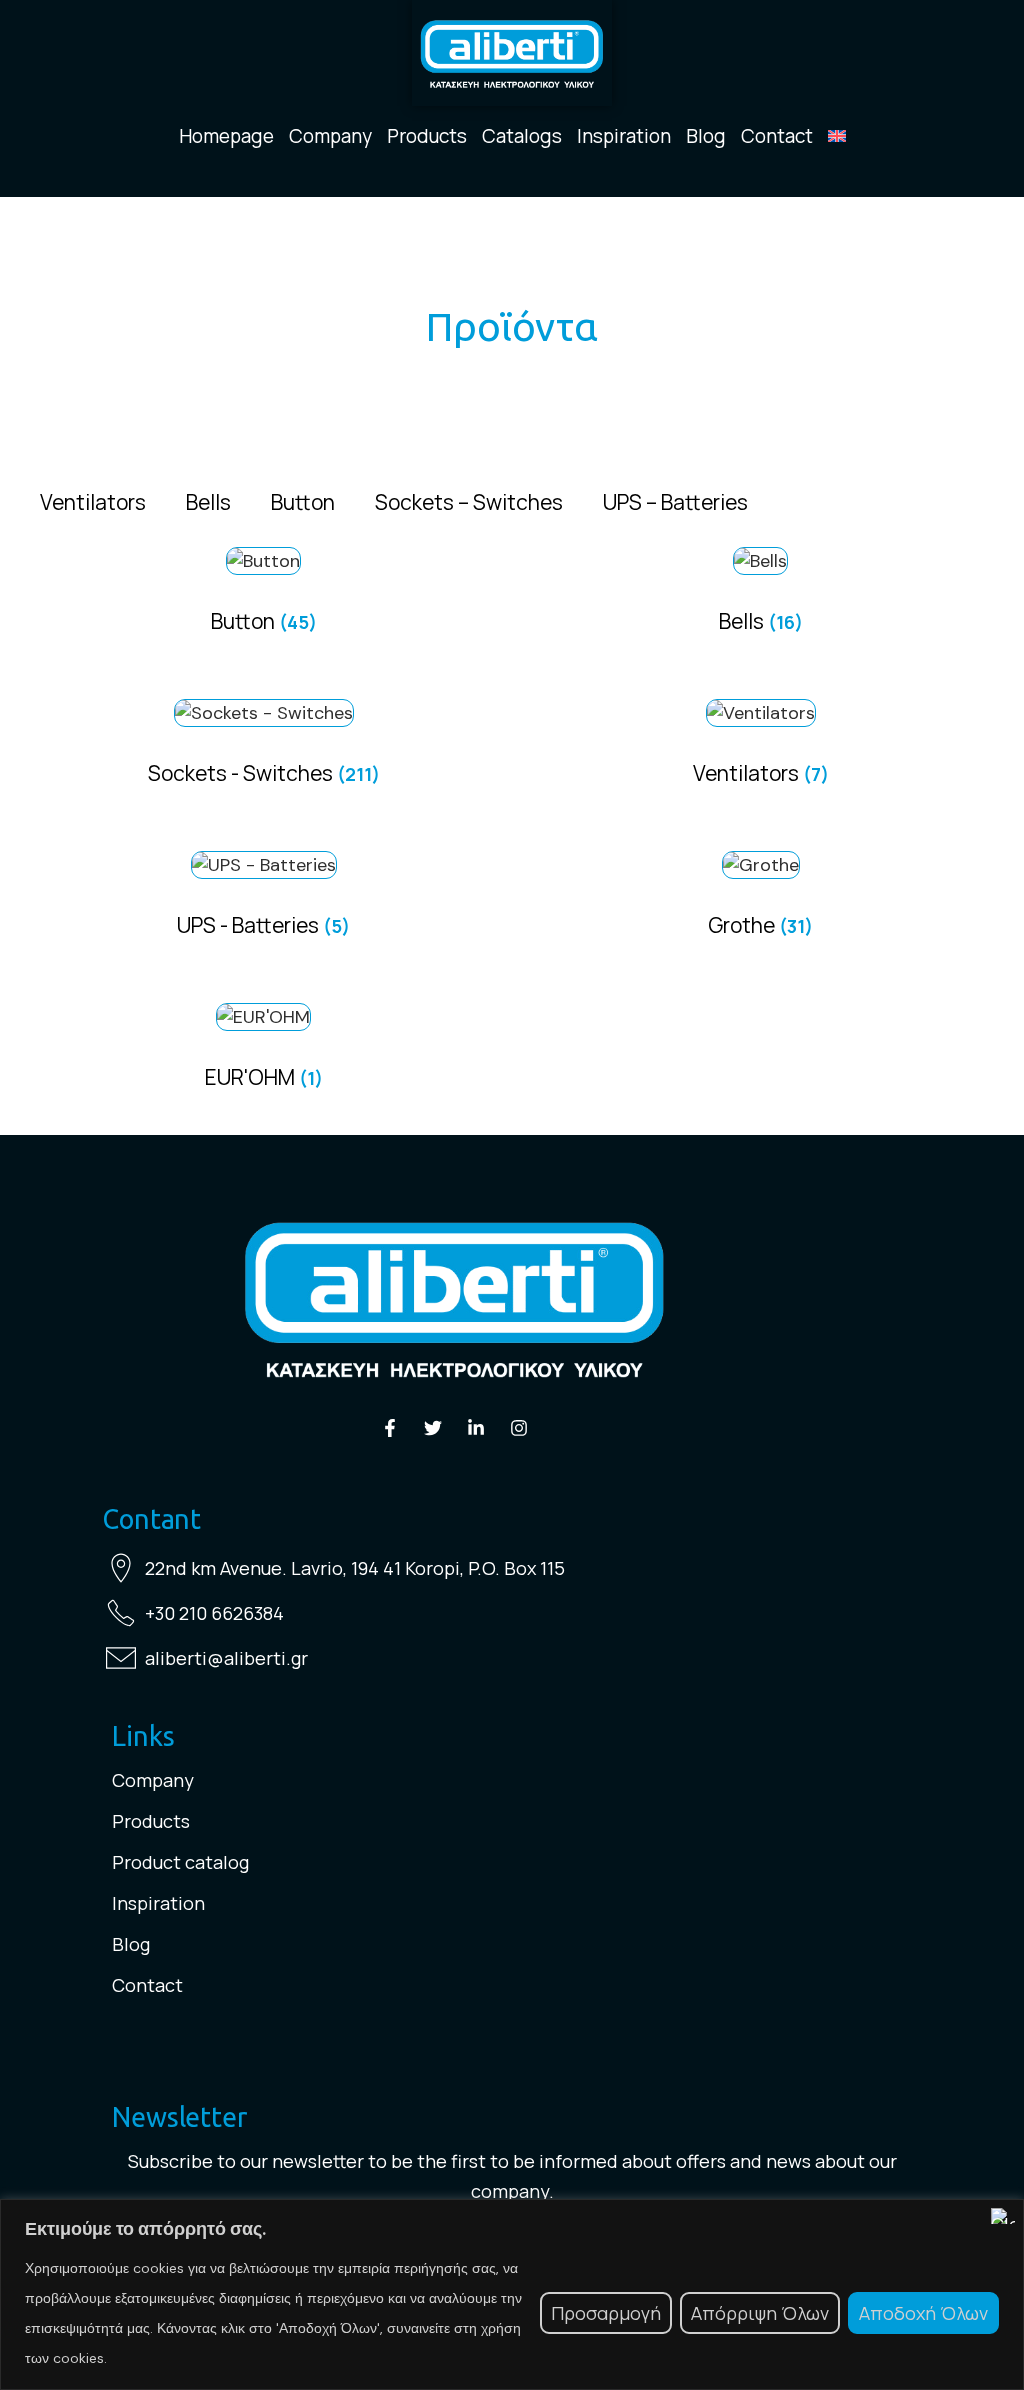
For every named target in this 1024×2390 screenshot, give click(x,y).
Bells (208, 502)
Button (303, 502)
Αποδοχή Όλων (923, 2313)
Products (427, 136)
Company (330, 136)
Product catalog (180, 1862)
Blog (706, 136)
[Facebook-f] (390, 1428)
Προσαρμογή (606, 2313)
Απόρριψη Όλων (760, 2313)
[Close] (1003, 2216)
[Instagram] (519, 1428)
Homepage (226, 136)
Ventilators (93, 502)
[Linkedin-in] (476, 1428)
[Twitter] (433, 1428)
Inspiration (624, 136)
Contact (777, 136)
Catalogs (522, 136)
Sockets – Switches (469, 502)
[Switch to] (837, 136)
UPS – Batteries (675, 502)
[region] (512, 2294)
